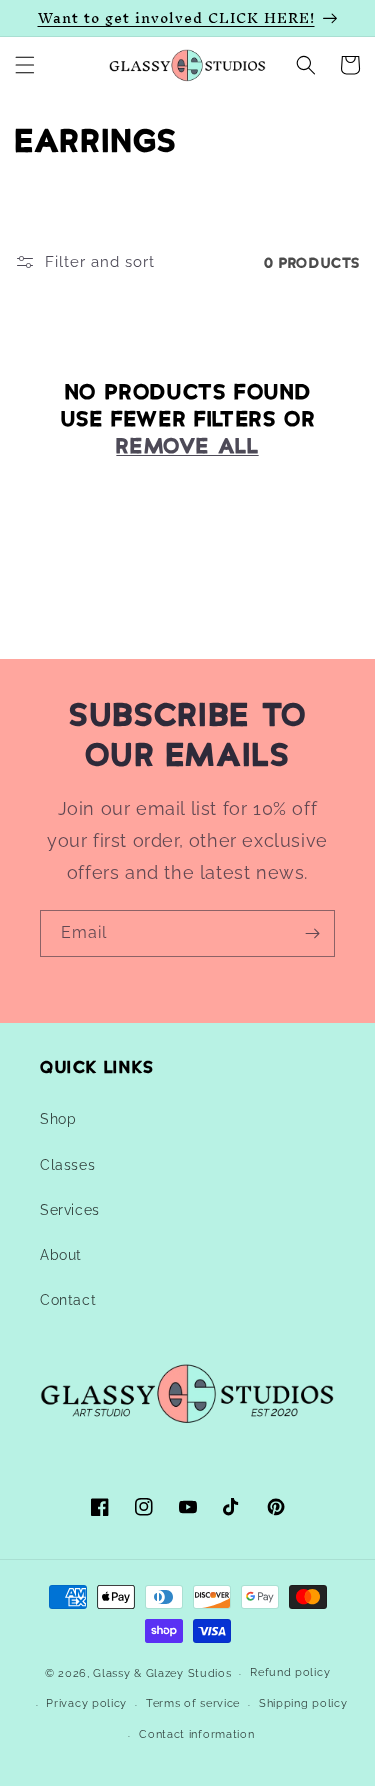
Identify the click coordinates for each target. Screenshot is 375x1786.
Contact (68, 1300)
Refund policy (290, 1672)
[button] (25, 65)
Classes (67, 1165)
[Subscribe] (312, 933)
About (61, 1255)
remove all (187, 444)
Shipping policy (303, 1703)
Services (70, 1210)
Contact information (196, 1734)
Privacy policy (86, 1703)
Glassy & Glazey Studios (162, 1673)
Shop (58, 1119)
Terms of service (193, 1703)
